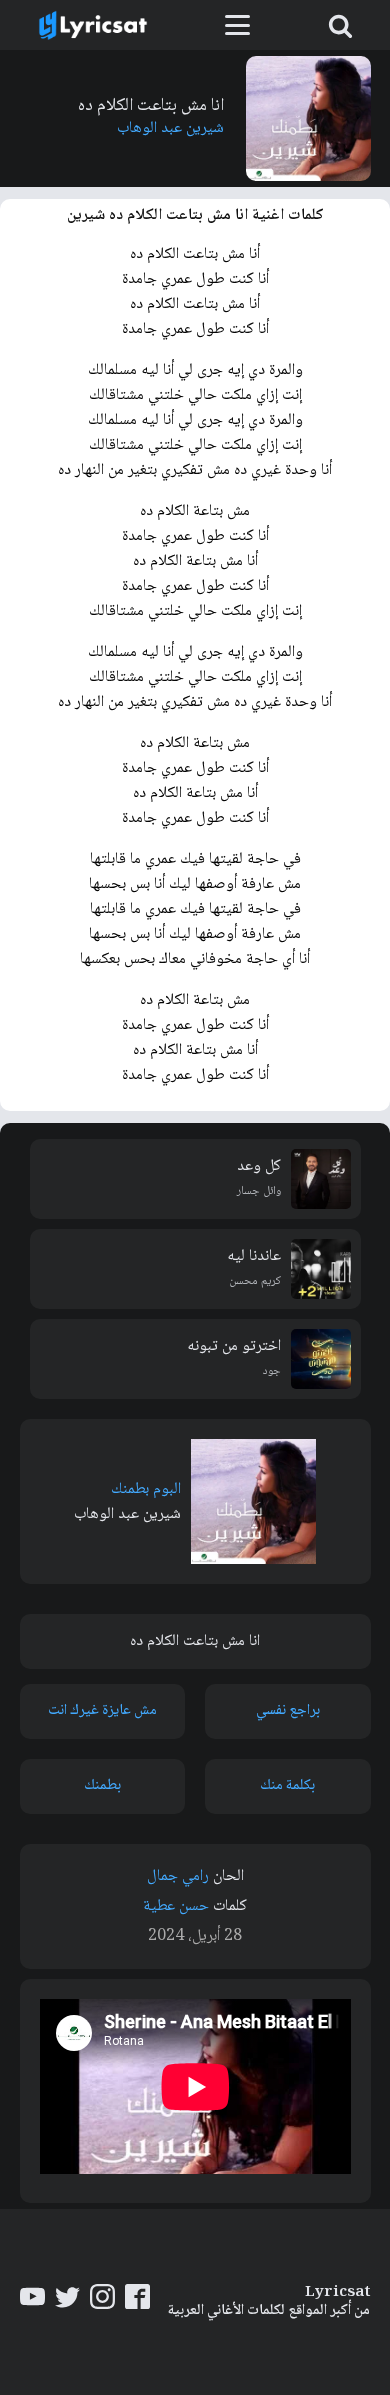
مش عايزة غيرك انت (102, 1711)
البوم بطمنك (146, 1489)
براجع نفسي (288, 1711)
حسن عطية (176, 1906)
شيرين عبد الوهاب (170, 128)
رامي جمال (178, 1876)
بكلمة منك (287, 1786)
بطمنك (102, 1786)
